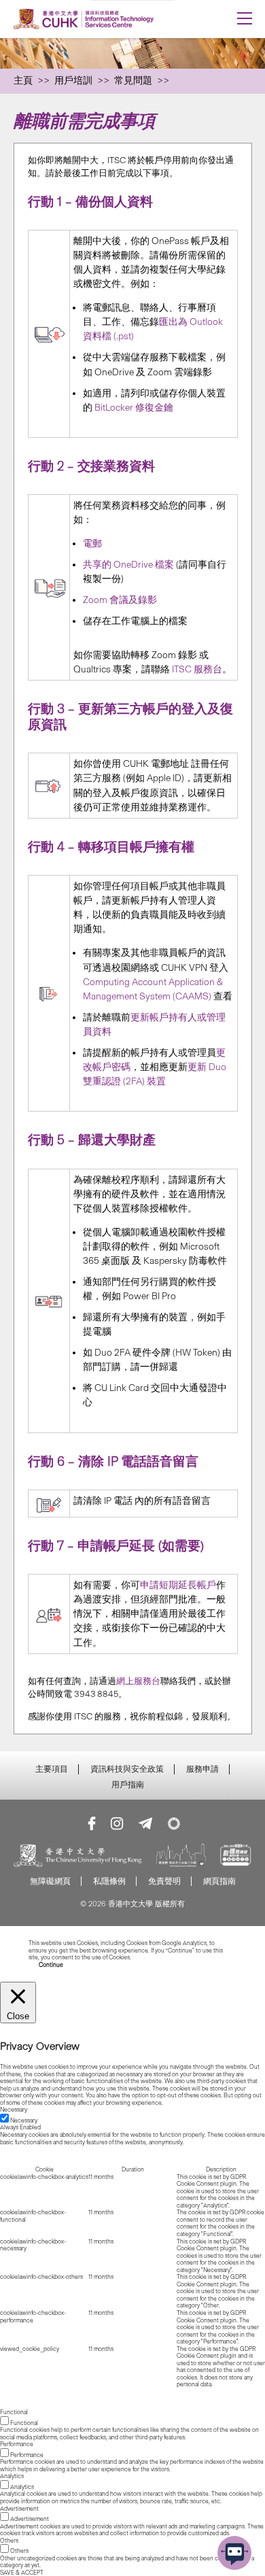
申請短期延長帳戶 (178, 1585)
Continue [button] (51, 1965)
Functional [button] (14, 2412)
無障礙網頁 (50, 1881)
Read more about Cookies (166, 1957)
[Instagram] (117, 1823)
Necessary (24, 2120)
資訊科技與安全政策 (127, 1769)
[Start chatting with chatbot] (234, 2553)
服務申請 (202, 1769)
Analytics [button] (12, 2476)
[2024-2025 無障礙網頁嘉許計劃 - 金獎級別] (236, 1857)
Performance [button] (17, 2444)
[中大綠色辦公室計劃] (174, 1823)
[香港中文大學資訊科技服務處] (109, 19)
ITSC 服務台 (197, 669)
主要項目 (52, 1769)
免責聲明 (164, 1881)
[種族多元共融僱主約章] (181, 1857)
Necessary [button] (14, 2110)
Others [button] (9, 2541)
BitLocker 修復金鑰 (134, 408)
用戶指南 (128, 1785)
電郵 (92, 544)
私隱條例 (109, 1881)
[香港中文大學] (78, 1857)
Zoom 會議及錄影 (120, 600)
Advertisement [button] (19, 2509)
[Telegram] (145, 1823)
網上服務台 (138, 1681)
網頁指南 (219, 1881)
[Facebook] (92, 1823)
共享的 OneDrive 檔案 (128, 565)
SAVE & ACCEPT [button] (22, 2573)
